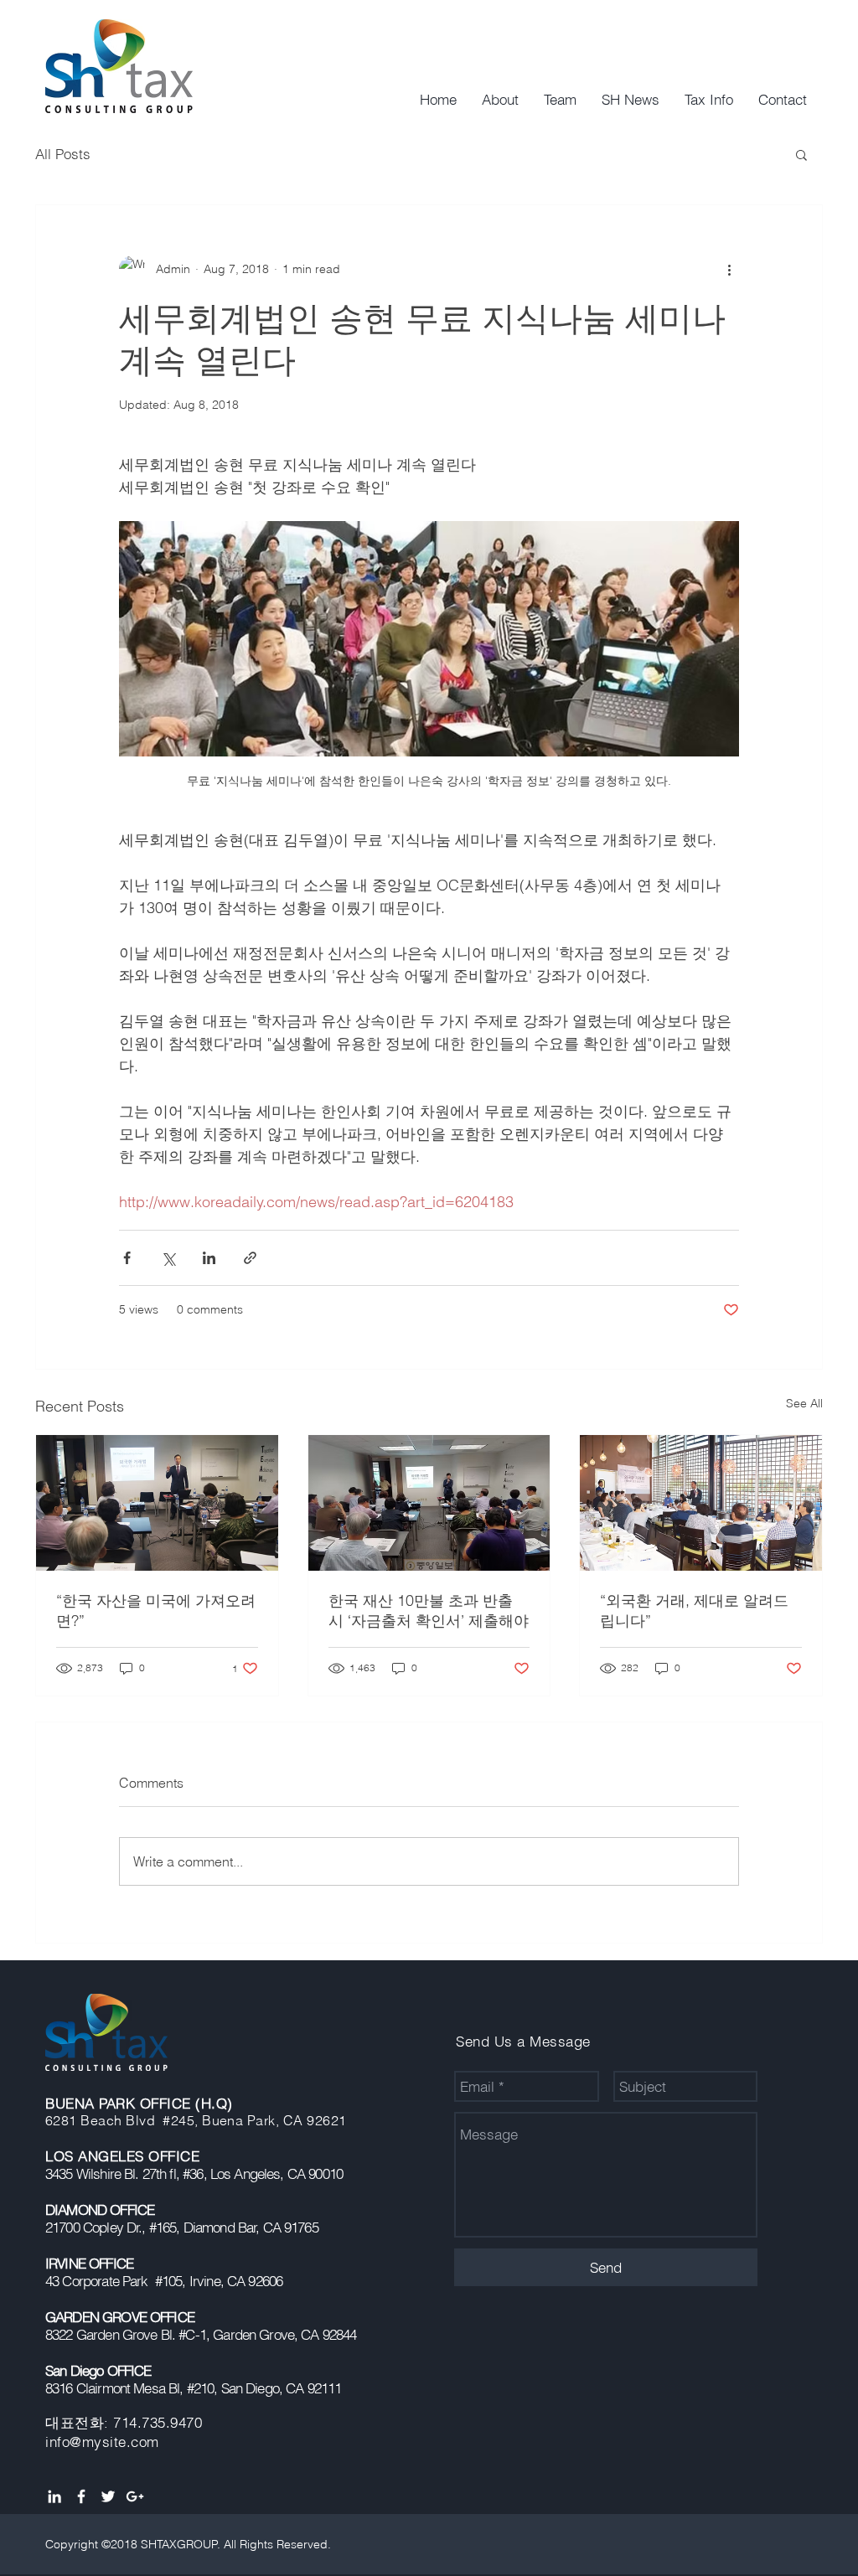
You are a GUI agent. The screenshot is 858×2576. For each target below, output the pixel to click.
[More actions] (729, 269)
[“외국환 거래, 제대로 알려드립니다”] (701, 1503)
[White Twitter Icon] (108, 2496)
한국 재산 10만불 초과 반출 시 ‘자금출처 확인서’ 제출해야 (429, 1611)
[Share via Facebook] (127, 1258)
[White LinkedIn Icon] (54, 2496)
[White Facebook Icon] (81, 2496)
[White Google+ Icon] (135, 2496)
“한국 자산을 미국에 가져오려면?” (156, 1611)
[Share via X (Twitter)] (168, 1258)
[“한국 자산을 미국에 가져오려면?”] (157, 1503)
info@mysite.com (102, 2442)
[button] (801, 154)
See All (804, 1403)
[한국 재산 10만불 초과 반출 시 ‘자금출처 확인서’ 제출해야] (429, 1503)
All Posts (63, 154)
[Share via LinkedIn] (209, 1258)
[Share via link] (250, 1258)
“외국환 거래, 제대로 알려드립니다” (694, 1611)
